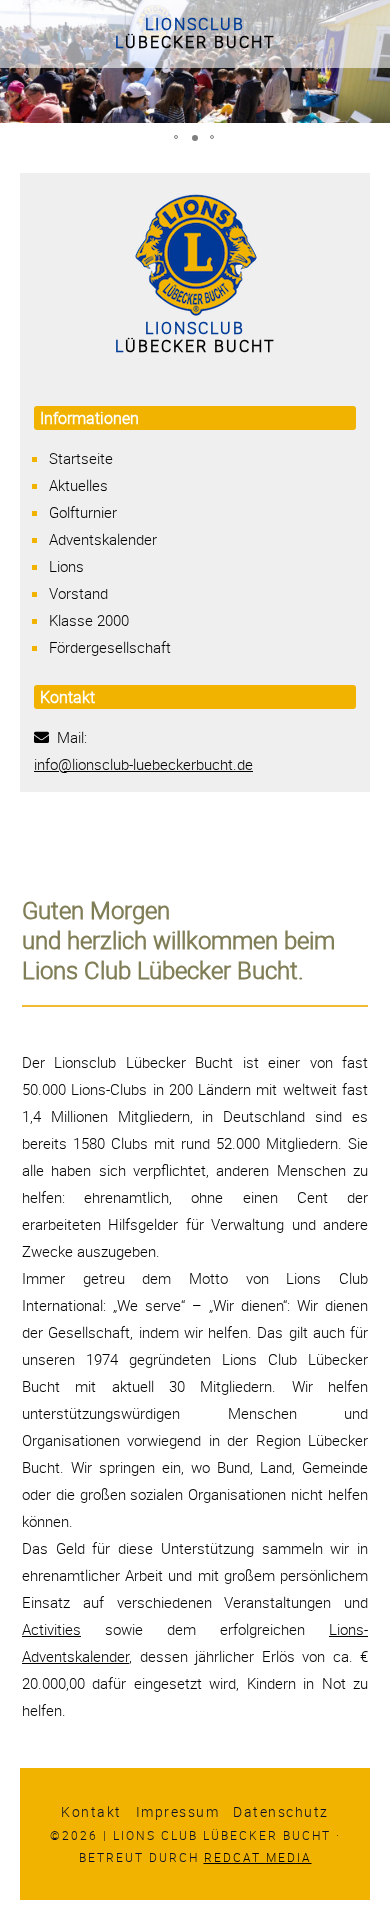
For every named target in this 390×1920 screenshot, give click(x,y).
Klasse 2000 (89, 620)
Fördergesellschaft (110, 647)
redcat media (258, 1857)
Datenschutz (281, 1811)
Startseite (81, 458)
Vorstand (78, 593)
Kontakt (91, 1811)
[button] (177, 138)
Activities (51, 1629)
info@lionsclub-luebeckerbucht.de (143, 764)
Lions (66, 566)
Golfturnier (83, 512)
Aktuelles (78, 485)
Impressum (178, 1811)
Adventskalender (103, 539)
